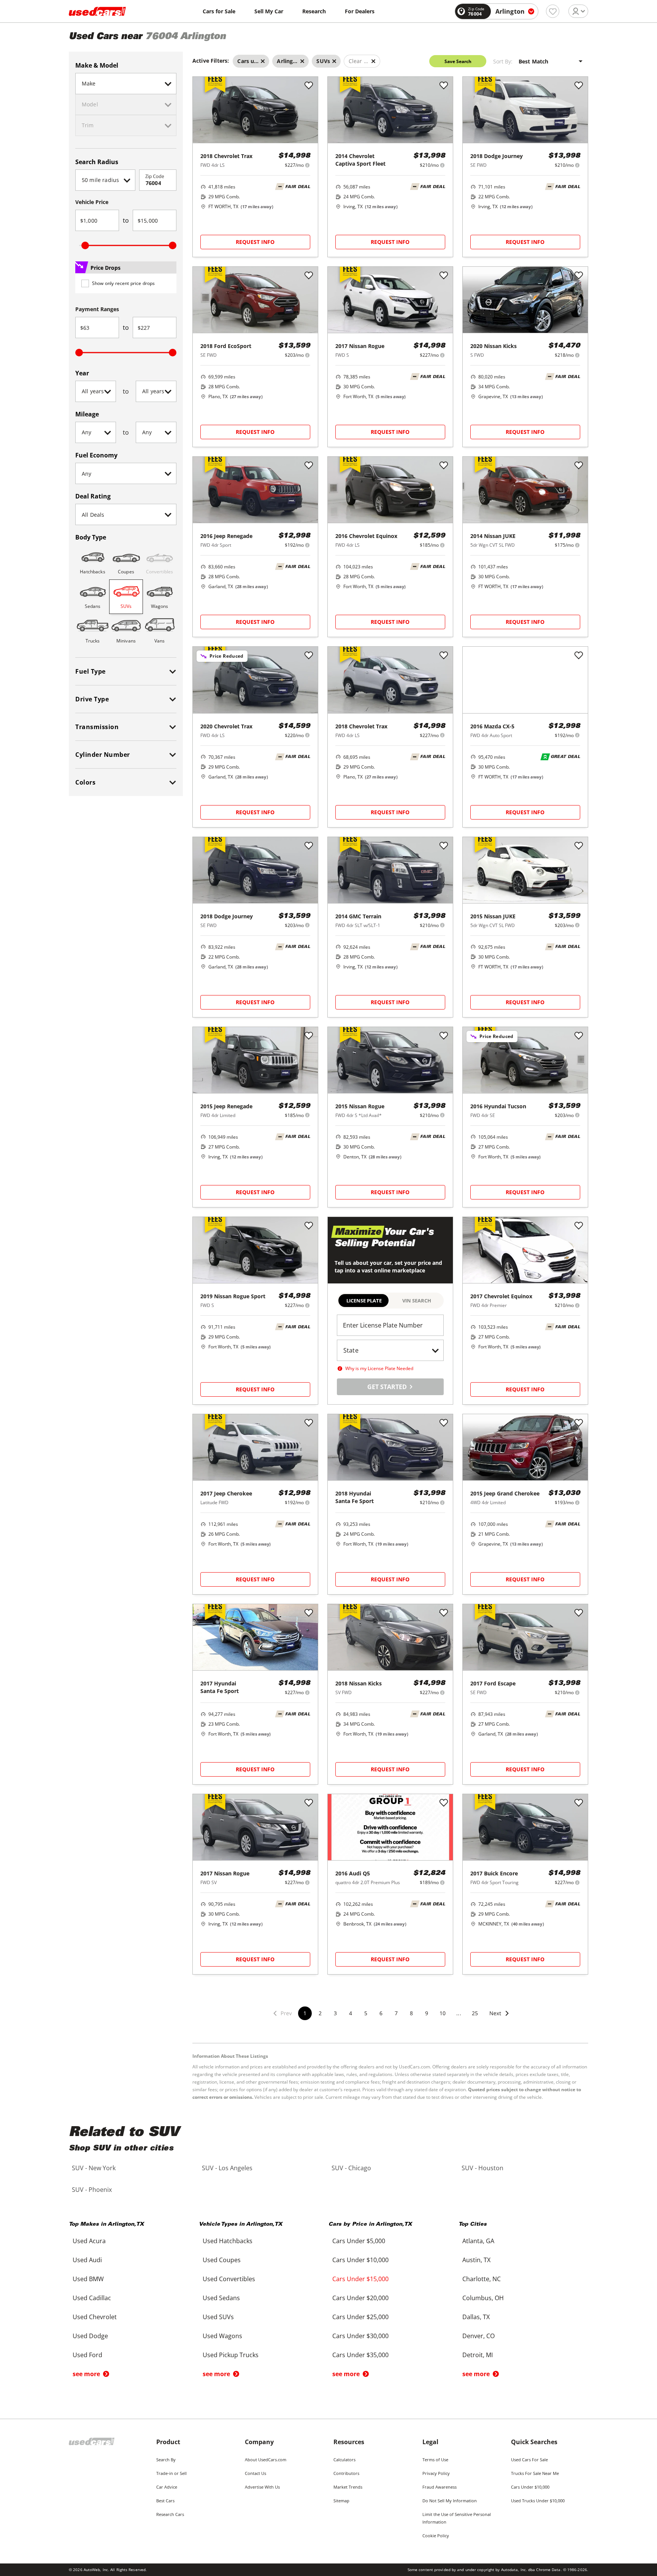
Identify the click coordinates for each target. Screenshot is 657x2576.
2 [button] (320, 2013)
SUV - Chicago (351, 2168)
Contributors (346, 2473)
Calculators (344, 2460)
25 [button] (475, 2013)
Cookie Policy (436, 2536)
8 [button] (411, 2013)
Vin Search (417, 1301)
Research (314, 11)
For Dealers (360, 11)
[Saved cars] (553, 11)
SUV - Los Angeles (227, 2168)
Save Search (458, 61)
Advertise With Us (262, 2487)
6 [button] (381, 2013)
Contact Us (255, 2473)
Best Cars (165, 2501)
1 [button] (305, 2013)
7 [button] (396, 2013)
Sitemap (341, 2501)
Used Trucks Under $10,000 (538, 2501)
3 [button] (335, 2013)
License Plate (364, 1301)
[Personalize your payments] (307, 165)
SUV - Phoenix (92, 2190)
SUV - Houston (482, 2168)
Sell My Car (269, 11)
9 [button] (427, 2013)
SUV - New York (94, 2168)
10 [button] (443, 2013)
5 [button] (366, 2013)
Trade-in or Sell (171, 2473)
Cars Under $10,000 (530, 2487)
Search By (166, 2460)
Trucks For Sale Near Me (535, 2473)
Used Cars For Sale (529, 2460)
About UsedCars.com (266, 2460)
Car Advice (167, 2487)
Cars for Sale (219, 11)
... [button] (459, 2013)
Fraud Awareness (440, 2487)
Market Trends (348, 2487)
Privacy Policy (436, 2473)
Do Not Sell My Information (450, 2501)
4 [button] (351, 2013)
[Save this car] (309, 86)
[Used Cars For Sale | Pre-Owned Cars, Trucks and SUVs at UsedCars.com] (97, 11)
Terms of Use (435, 2460)
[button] (500, 2018)
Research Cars (170, 2514)
